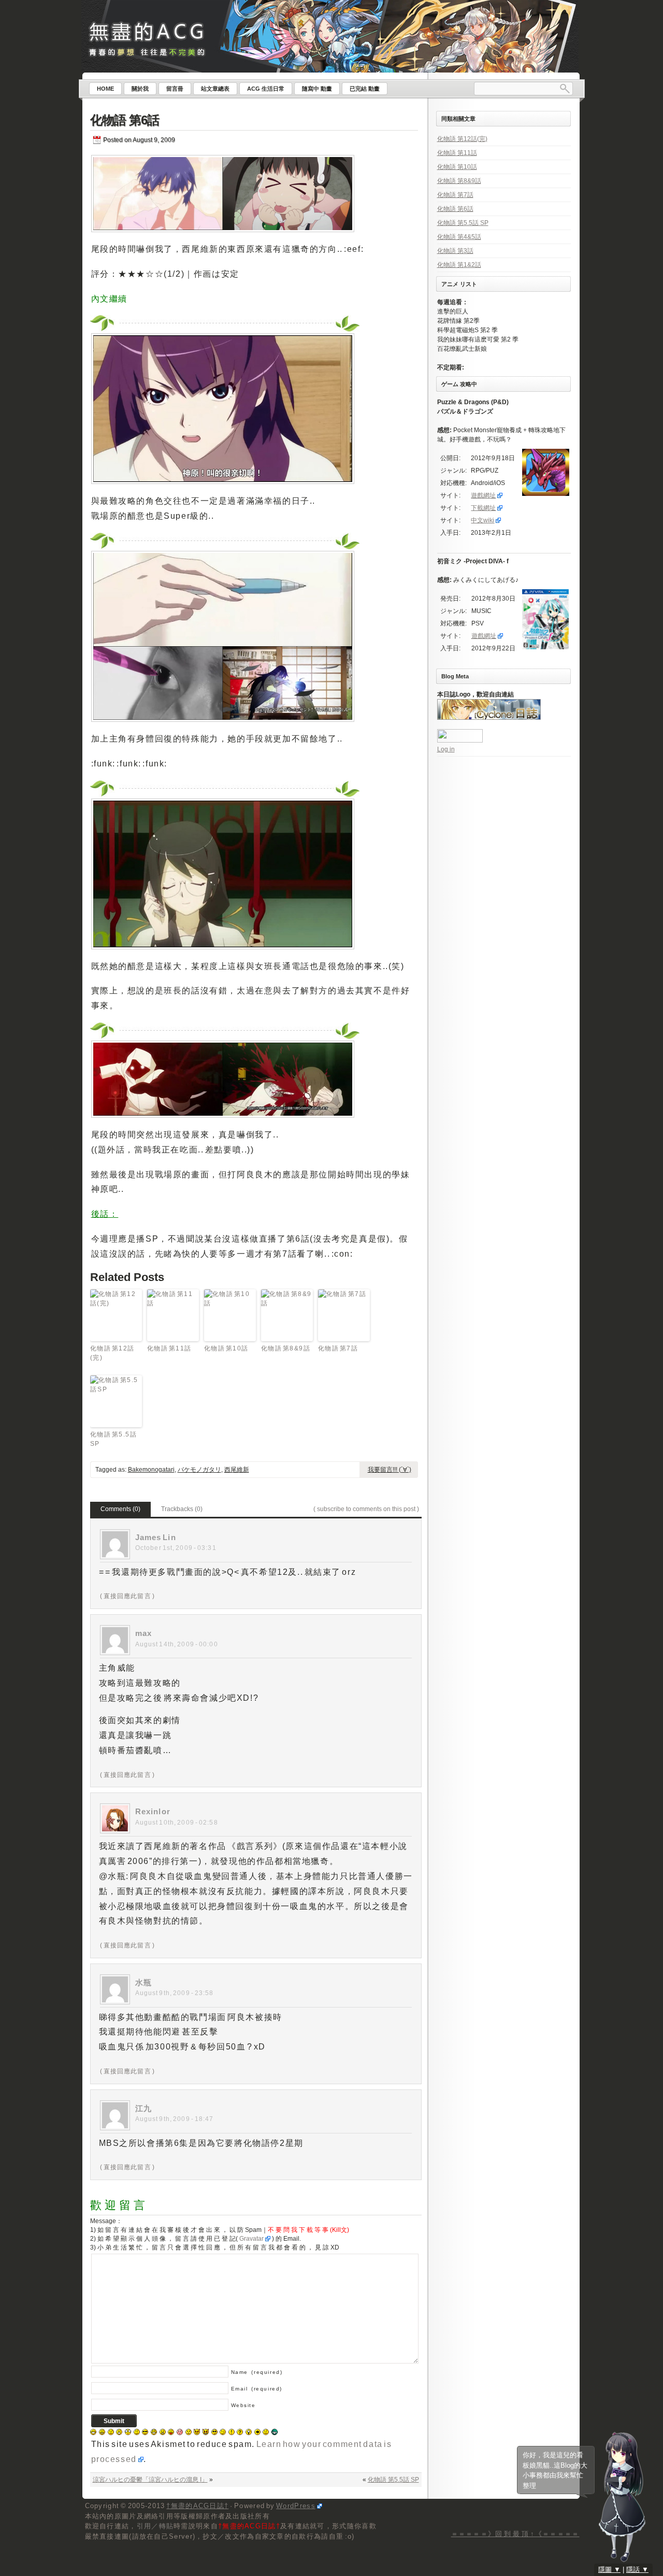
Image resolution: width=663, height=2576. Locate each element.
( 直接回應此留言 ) (127, 1596)
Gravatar (251, 2239)
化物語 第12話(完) (113, 1353)
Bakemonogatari (151, 1470)
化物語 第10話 (227, 1348)
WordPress (296, 2506)
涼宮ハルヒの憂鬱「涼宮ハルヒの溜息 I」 (150, 2480)
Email (257, 2389)
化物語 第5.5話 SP (114, 1439)
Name (257, 2372)
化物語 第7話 (338, 1348)
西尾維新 (237, 1470)
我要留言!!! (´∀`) (390, 1470)
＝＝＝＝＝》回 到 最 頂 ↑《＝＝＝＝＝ (515, 2534)
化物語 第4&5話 (459, 237)
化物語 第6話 (125, 120)
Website (243, 2405)
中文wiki (482, 520)
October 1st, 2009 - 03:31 (176, 1548)
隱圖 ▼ (609, 2570)
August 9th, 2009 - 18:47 (175, 2119)
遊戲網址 (483, 495)
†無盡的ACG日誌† (197, 2506)
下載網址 (483, 508)
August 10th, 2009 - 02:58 (177, 1823)
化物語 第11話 (170, 1348)
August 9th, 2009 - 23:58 (175, 1993)
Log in (446, 749)
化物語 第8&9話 (286, 1348)
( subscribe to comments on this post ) (366, 1509)
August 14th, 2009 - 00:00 (177, 1644)
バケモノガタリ (199, 1470)
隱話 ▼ (637, 2570)
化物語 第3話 (455, 251)
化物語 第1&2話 (459, 265)
